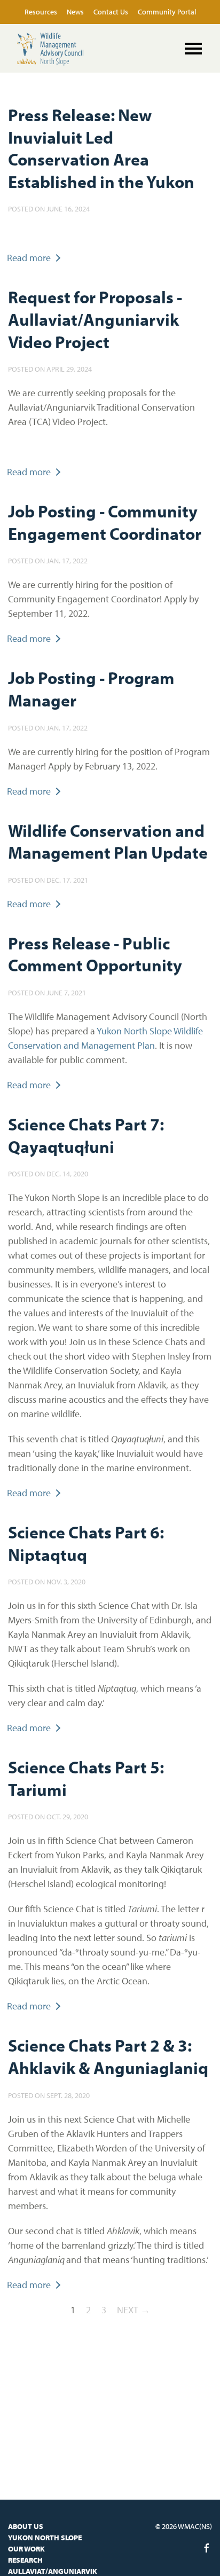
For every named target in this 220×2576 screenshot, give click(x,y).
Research (25, 2560)
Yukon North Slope (45, 2538)
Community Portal (167, 12)
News (76, 12)
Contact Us (112, 12)
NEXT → (133, 2310)
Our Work (26, 2549)
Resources (42, 12)
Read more (29, 258)
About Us (26, 2526)
